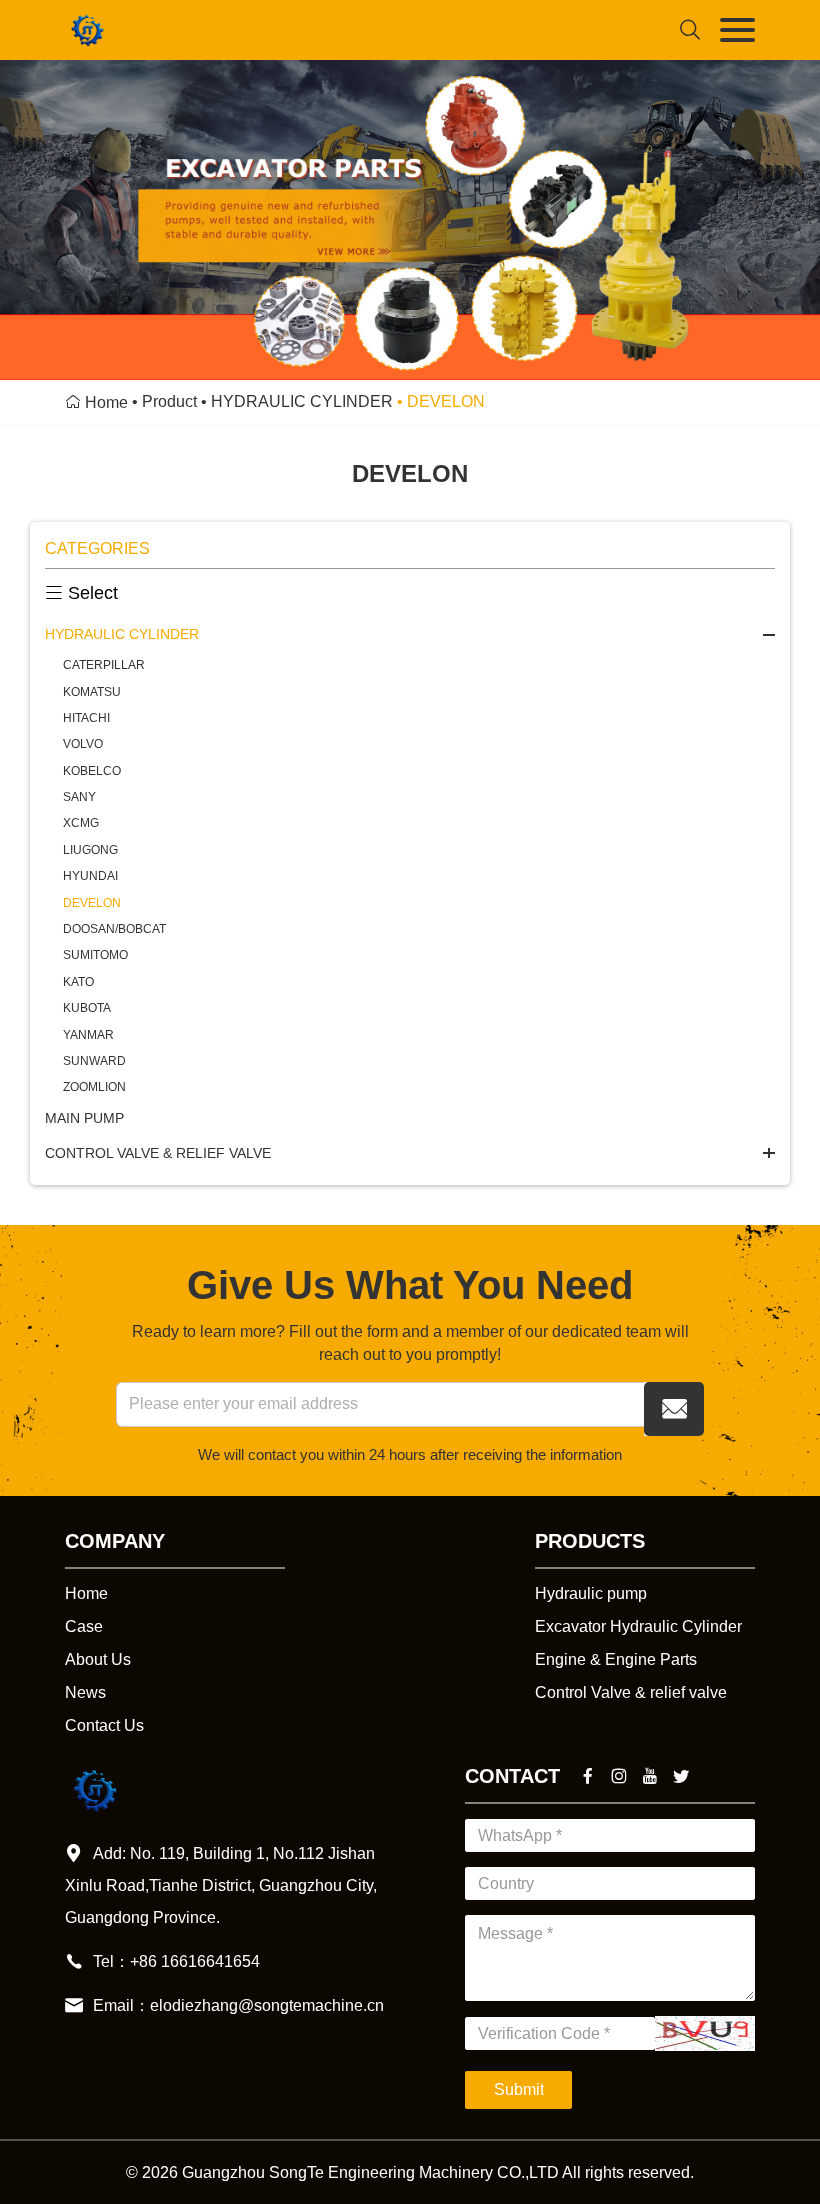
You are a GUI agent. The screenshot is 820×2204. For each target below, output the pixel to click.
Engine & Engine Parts (616, 1659)
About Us (98, 1659)
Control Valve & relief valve (631, 1692)
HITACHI (86, 718)
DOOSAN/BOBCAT (114, 929)
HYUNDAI (90, 876)
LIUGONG (90, 850)
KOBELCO (92, 771)
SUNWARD (94, 1061)
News (85, 1692)
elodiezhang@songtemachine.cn (267, 2005)
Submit (519, 2089)
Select (81, 593)
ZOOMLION (94, 1087)
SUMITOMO (95, 955)
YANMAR (88, 1035)
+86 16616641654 (195, 1961)
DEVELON (92, 903)
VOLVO (83, 744)
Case (84, 1626)
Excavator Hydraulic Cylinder (638, 1626)
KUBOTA (87, 1008)
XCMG (81, 823)
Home (106, 402)
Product (169, 401)
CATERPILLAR (104, 665)
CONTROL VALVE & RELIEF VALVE (158, 1153)
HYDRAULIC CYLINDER (302, 401)
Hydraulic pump (591, 1593)
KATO (78, 982)
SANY (79, 797)
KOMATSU (92, 692)
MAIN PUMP (84, 1118)
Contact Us (104, 1725)
